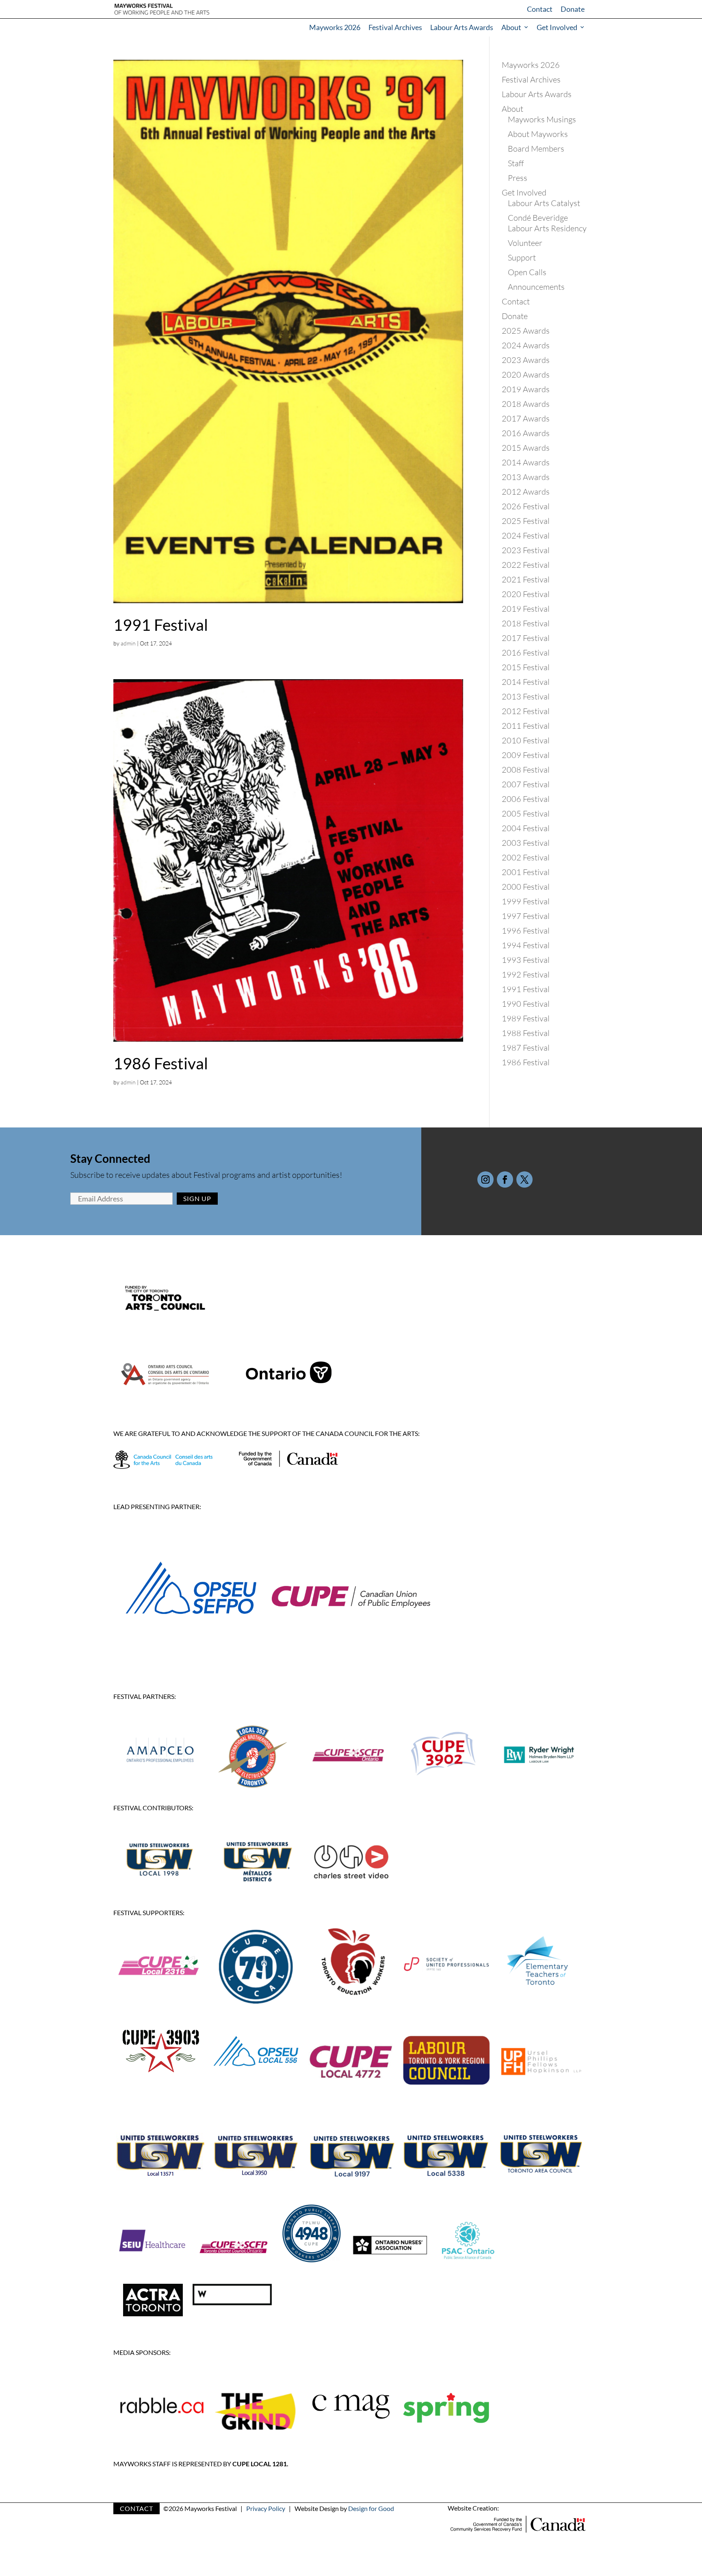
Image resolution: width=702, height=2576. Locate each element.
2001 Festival (526, 872)
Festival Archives (395, 27)
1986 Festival (161, 1063)
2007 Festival (526, 784)
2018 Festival (526, 623)
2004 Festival (526, 828)
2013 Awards (526, 477)
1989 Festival (526, 1018)
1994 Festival (526, 945)
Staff (516, 163)
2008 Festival (526, 770)
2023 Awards (526, 360)
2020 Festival (526, 594)
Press (518, 178)
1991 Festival (161, 625)
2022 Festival (526, 565)
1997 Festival (526, 916)
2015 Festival (526, 667)
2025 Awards (526, 331)
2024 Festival (526, 535)
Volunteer (525, 243)
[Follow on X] (524, 1179)
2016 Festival (526, 653)
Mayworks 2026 (335, 27)
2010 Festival (526, 740)
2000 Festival (526, 887)
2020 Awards (526, 375)
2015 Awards (526, 448)
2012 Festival (526, 711)
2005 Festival (526, 813)
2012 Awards (526, 492)
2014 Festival (526, 682)
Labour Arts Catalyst (544, 203)
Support (522, 257)
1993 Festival (526, 960)
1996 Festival (526, 931)
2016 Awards (526, 433)
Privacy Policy (266, 2508)
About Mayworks (538, 134)
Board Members (536, 149)
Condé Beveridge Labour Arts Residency (547, 223)
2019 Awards (526, 389)
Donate (573, 9)
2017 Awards (526, 418)
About (511, 27)
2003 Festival (526, 843)
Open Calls (527, 272)
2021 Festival (526, 579)
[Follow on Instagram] (485, 1179)
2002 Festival (526, 857)
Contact (540, 9)
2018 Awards (526, 404)
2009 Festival (526, 755)
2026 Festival (526, 506)
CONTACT (136, 2508)
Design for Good (371, 2508)
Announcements (536, 287)
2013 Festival (526, 696)
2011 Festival (526, 726)
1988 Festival (526, 1033)
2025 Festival (526, 521)
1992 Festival (526, 974)
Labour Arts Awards (462, 27)
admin (128, 643)
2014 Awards (526, 462)
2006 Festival (526, 799)
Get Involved (557, 27)
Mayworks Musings (542, 119)
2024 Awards (526, 345)
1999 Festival (526, 901)
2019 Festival (526, 609)
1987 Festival (526, 1048)
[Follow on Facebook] (505, 1179)
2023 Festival (526, 550)
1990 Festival (526, 1004)
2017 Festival (526, 638)
